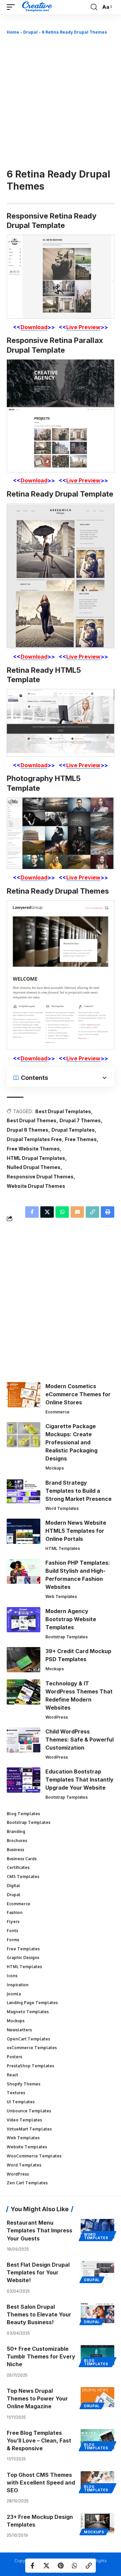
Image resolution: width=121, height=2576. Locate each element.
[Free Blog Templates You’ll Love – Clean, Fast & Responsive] (97, 2439)
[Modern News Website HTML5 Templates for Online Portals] (24, 1531)
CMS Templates (23, 1877)
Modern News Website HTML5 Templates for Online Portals (76, 1531)
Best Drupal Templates (63, 1111)
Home (13, 32)
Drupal (30, 32)
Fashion (15, 1913)
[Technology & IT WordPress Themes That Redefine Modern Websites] (24, 1692)
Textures (16, 2093)
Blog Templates (23, 1814)
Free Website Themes (33, 1149)
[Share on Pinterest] (61, 2566)
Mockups (55, 1468)
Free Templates (23, 1949)
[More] (108, 1225)
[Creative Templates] (38, 7)
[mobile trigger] (12, 7)
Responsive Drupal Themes (40, 1177)
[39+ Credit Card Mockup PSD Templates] (24, 1660)
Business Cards (22, 1859)
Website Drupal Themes (36, 1186)
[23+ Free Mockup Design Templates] (97, 2523)
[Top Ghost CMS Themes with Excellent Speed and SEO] (97, 2481)
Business (15, 1850)
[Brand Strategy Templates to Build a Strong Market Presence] (24, 1491)
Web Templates (61, 1596)
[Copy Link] (89, 2566)
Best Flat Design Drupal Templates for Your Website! (38, 2272)
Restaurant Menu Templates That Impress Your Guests (39, 2230)
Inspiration (18, 1985)
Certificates (18, 1867)
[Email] (77, 1212)
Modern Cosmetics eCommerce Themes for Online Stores (78, 1394)
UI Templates (21, 2102)
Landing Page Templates (32, 2003)
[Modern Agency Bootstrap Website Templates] (24, 1620)
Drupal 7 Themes (80, 1120)
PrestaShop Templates (30, 2066)
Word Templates (62, 1508)
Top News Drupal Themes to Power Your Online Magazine (37, 2398)
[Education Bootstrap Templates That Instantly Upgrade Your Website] (24, 1780)
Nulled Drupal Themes (34, 1167)
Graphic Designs (23, 1958)
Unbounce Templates (29, 2111)
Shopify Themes (24, 2084)
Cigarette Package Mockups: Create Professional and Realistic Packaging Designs (71, 1442)
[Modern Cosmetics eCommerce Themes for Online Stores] (24, 1395)
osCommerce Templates (32, 2048)
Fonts (12, 1931)
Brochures (17, 1841)
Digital (13, 1886)
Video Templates (24, 2120)
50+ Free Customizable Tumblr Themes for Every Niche (41, 2356)
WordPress (57, 1717)
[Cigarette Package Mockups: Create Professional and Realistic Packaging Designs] (24, 1435)
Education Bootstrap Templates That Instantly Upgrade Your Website (79, 1780)
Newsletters (19, 2030)
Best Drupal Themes (32, 1120)
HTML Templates (63, 1548)
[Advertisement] (61, 101)
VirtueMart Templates (29, 2129)
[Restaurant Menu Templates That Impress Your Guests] (97, 2229)
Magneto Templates (28, 2012)
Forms (13, 1940)
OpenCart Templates (28, 2039)
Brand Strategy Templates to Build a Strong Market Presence (78, 1491)
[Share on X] (46, 2566)
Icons (12, 1976)
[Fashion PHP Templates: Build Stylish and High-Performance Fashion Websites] (24, 1571)
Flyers (13, 1922)
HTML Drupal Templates (36, 1158)
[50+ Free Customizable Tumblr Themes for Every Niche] (97, 2355)
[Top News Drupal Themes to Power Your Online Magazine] (97, 2397)
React (12, 2075)
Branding (16, 1831)
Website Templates (27, 2147)
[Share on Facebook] (32, 2566)
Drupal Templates (73, 1130)
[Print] (108, 1212)
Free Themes (81, 1139)
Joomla (14, 1994)
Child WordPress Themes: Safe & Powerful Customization (79, 1740)
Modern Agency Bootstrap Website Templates (71, 1619)
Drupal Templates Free (34, 1139)
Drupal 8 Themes (28, 1130)
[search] (94, 7)
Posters (14, 2057)
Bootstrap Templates (67, 1637)
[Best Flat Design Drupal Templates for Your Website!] (97, 2271)
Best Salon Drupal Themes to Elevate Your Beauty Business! (39, 2314)
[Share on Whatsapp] (75, 2566)
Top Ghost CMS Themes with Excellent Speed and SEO (41, 2483)
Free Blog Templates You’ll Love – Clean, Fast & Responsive (39, 2441)
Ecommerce (57, 1412)
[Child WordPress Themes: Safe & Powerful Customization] (24, 1740)
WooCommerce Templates (34, 2156)
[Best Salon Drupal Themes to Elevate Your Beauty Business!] (97, 2313)
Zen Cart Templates (27, 2183)
